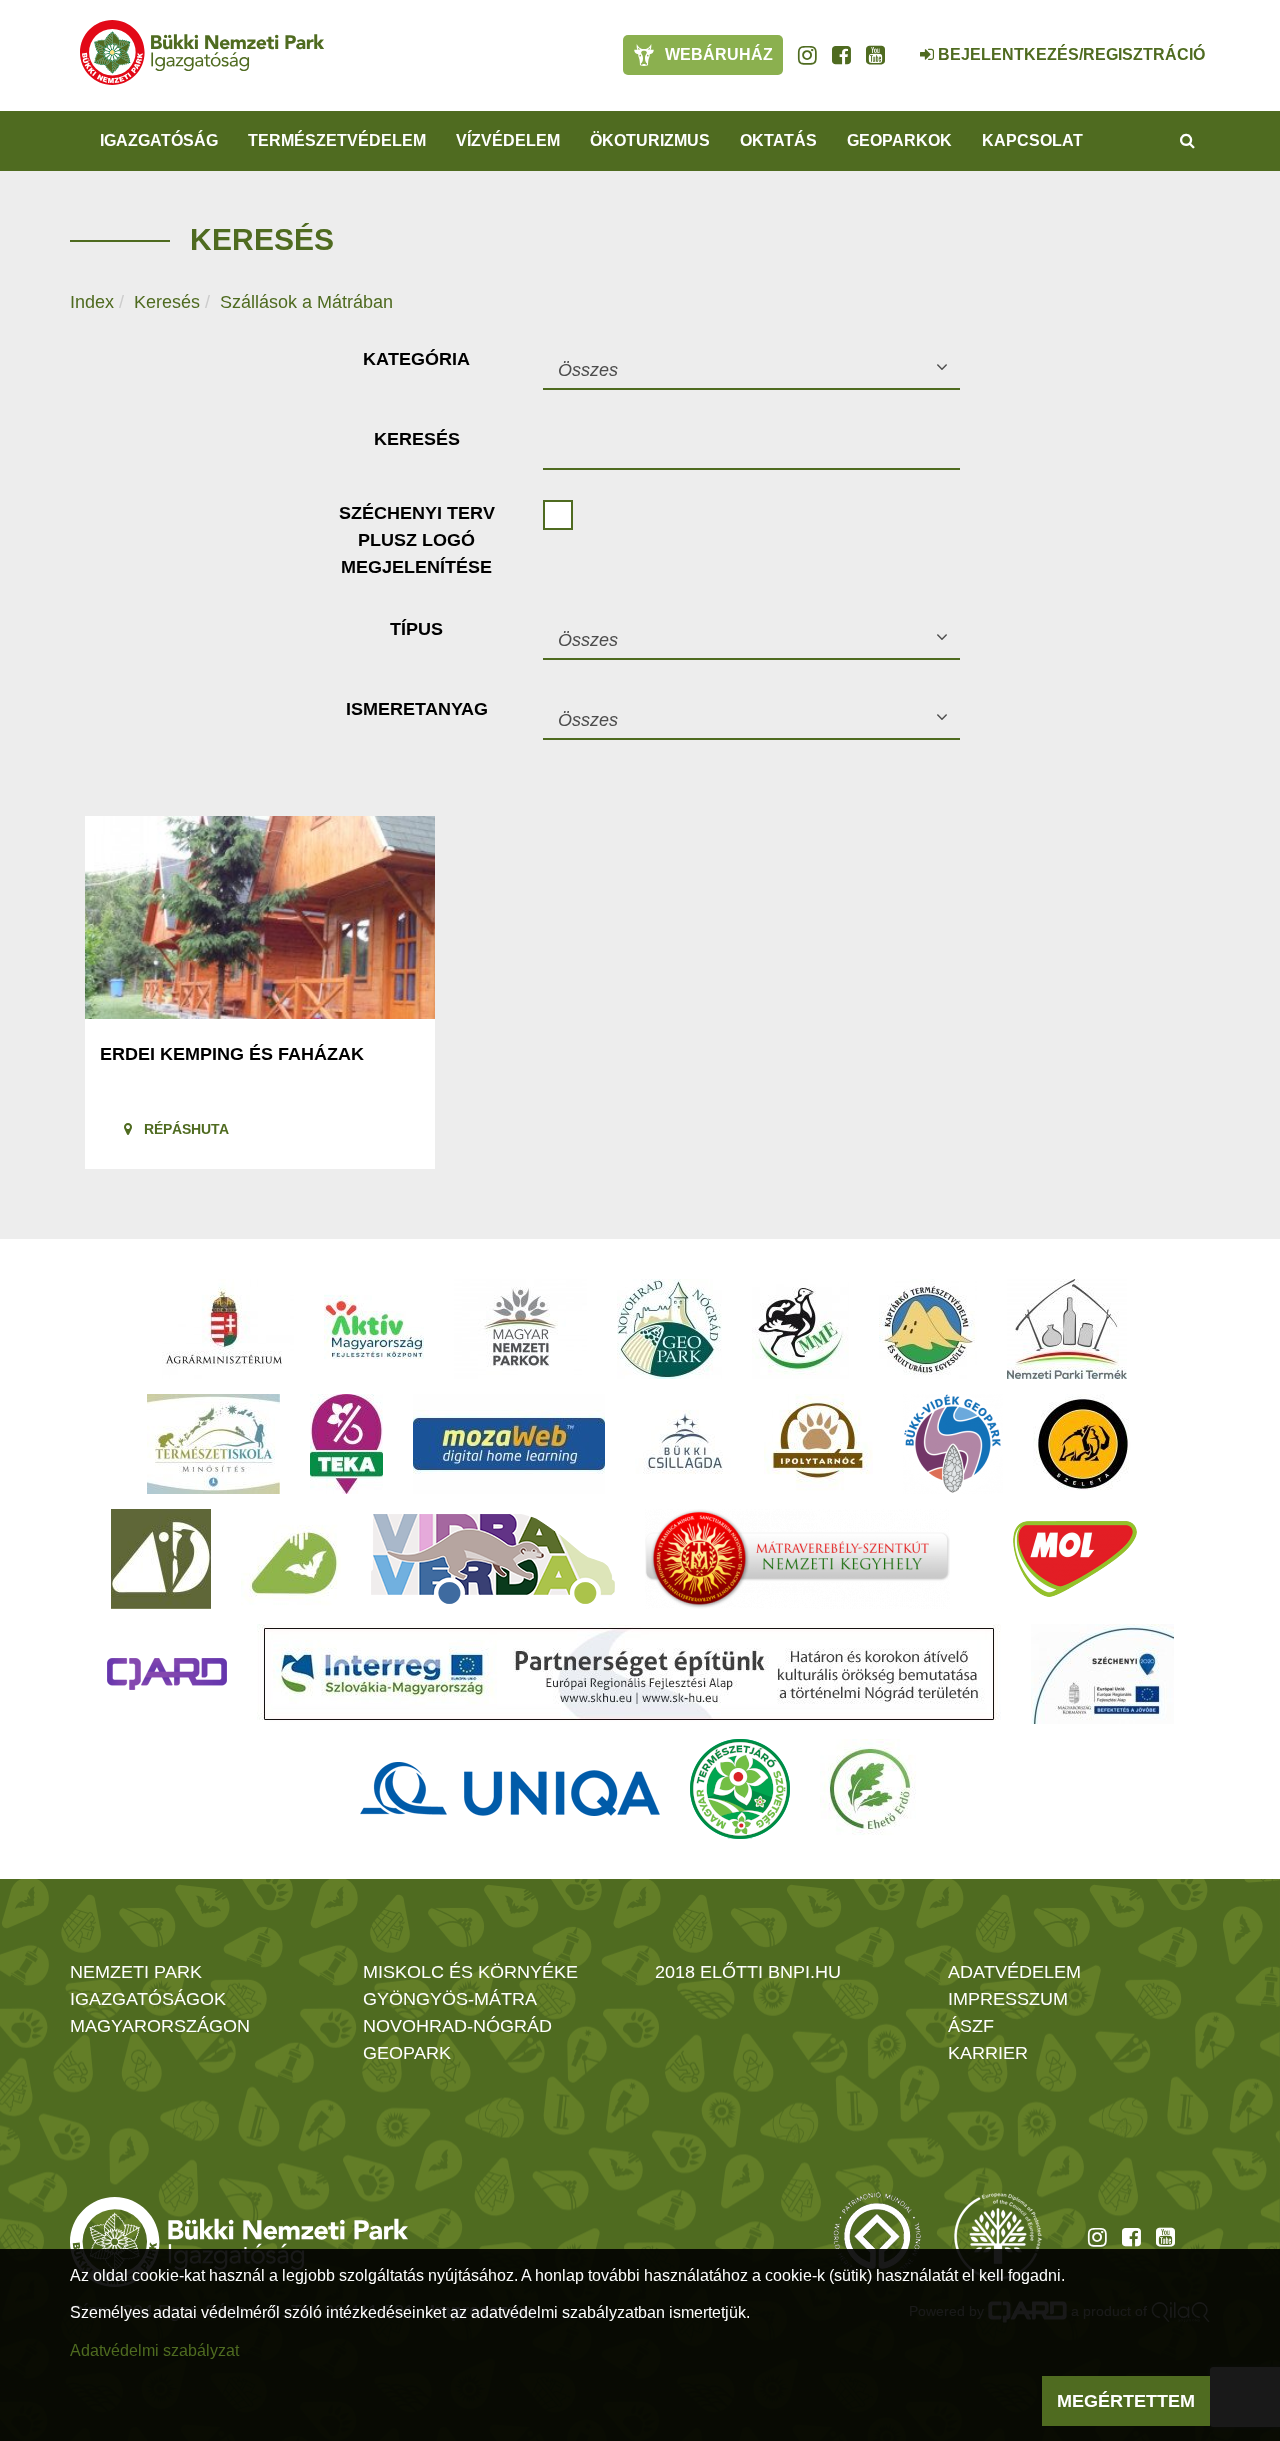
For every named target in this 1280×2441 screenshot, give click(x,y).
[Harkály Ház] (161, 1559)
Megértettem (1126, 2401)
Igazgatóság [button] (159, 140)
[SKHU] (629, 1674)
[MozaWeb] (509, 1444)
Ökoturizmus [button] (650, 140)
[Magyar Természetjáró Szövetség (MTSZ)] (740, 1789)
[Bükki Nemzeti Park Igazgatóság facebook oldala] (841, 55)
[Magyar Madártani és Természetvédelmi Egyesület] (800, 1329)
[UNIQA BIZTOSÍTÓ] (510, 1789)
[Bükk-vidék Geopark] (953, 1444)
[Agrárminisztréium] (224, 1329)
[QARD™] (167, 1674)
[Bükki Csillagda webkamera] (900, 44)
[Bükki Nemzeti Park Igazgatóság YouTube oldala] (875, 55)
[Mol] (1075, 1559)
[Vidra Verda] (493, 1559)
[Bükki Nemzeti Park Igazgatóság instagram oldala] (807, 55)
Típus (416, 629)
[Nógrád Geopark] (669, 1329)
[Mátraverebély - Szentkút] (797, 1559)
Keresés (167, 302)
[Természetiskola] (213, 1444)
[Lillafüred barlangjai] (291, 1559)
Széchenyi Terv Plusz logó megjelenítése (417, 540)
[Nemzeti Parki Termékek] (1067, 1329)
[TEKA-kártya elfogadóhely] (346, 1444)
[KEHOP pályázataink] (1102, 1674)
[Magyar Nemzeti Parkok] (520, 1329)
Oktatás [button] (778, 140)
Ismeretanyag (417, 709)
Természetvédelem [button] (337, 140)
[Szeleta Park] (1083, 1444)
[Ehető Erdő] (870, 1789)
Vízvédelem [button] (508, 140)
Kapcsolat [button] (1032, 140)
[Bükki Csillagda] (684, 1444)
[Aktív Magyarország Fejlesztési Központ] (374, 1329)
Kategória (416, 359)
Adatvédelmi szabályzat (154, 2350)
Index (92, 302)
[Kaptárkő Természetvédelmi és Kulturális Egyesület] (928, 1329)
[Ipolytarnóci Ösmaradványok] (818, 1444)
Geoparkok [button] (899, 140)
